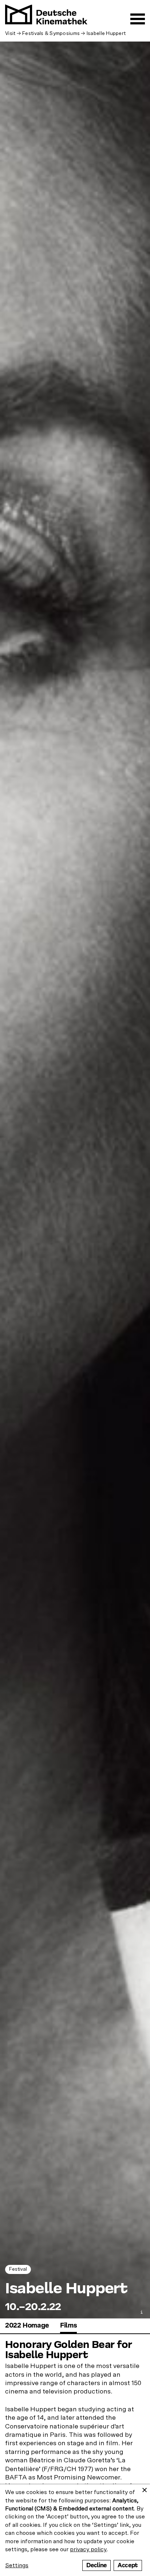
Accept (128, 2565)
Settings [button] (17, 2565)
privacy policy (88, 2549)
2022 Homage (27, 2326)
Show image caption (142, 2312)
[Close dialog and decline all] (145, 2489)
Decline (96, 2565)
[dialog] (75, 2530)
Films (68, 2326)
